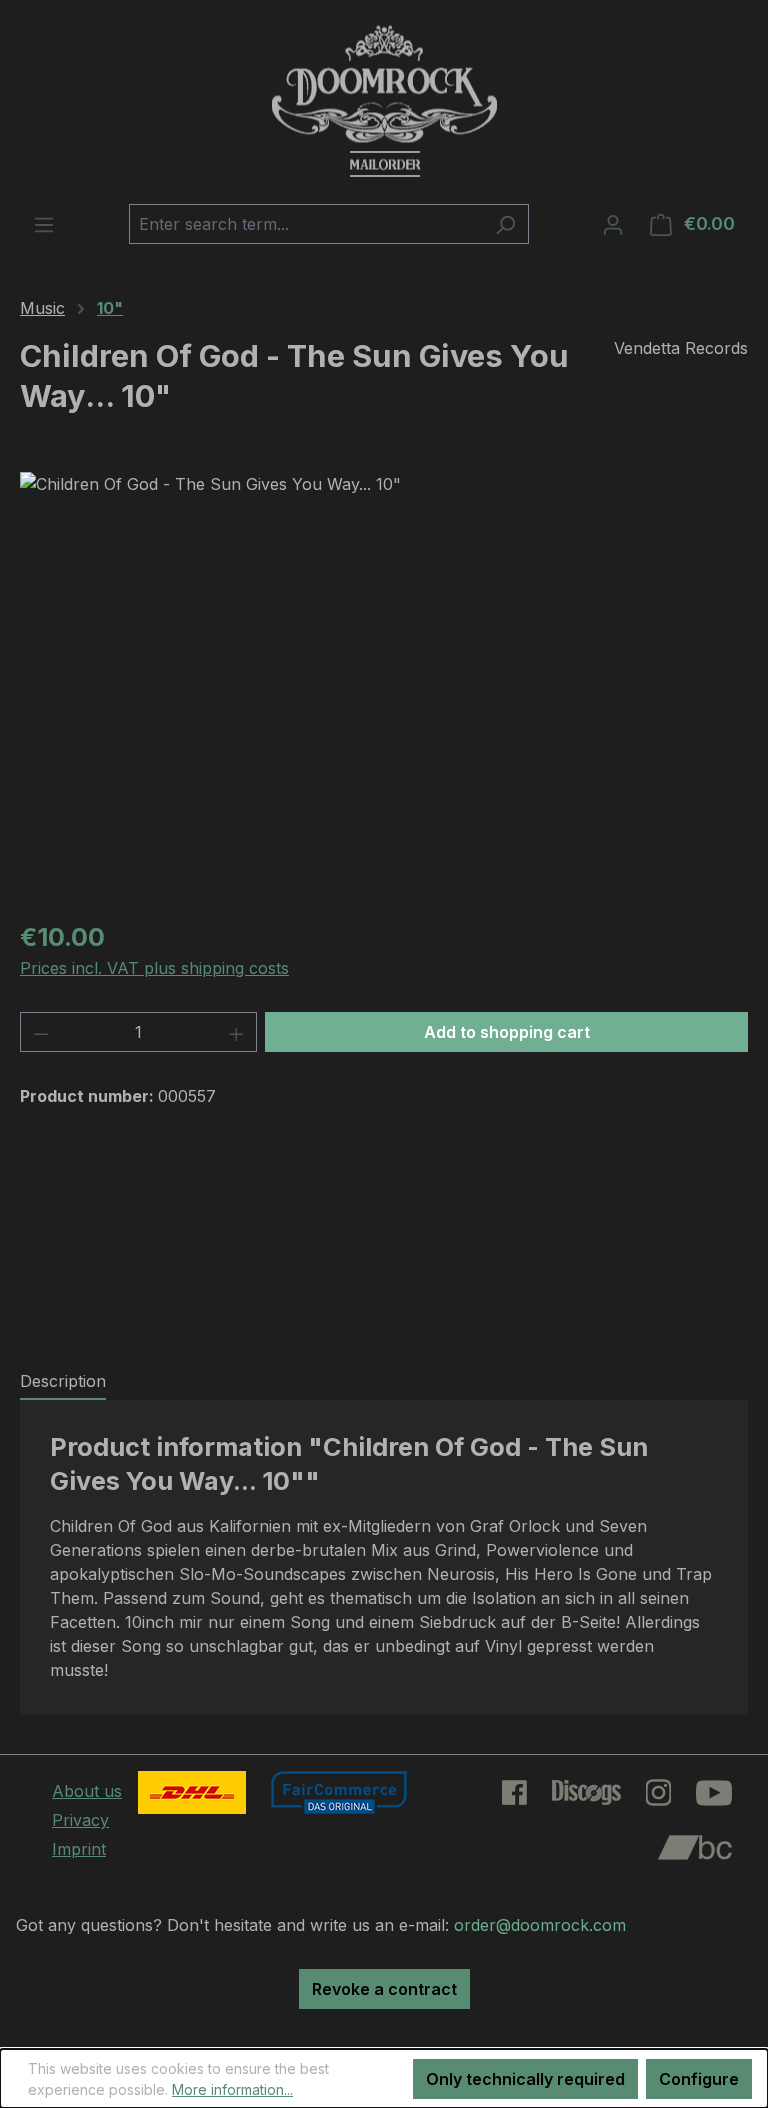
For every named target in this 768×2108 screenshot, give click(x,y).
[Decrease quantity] (41, 1032)
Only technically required (525, 2079)
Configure (699, 2079)
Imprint (79, 1849)
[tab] (63, 1382)
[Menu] (44, 224)
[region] (384, 687)
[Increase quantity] (237, 1032)
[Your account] (613, 224)
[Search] (505, 224)
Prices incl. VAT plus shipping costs (154, 968)
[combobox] (306, 224)
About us (87, 1791)
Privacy (80, 1820)
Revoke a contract (384, 1989)
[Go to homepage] (384, 102)
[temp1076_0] (383, 687)
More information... (232, 2089)
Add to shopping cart (507, 1032)
